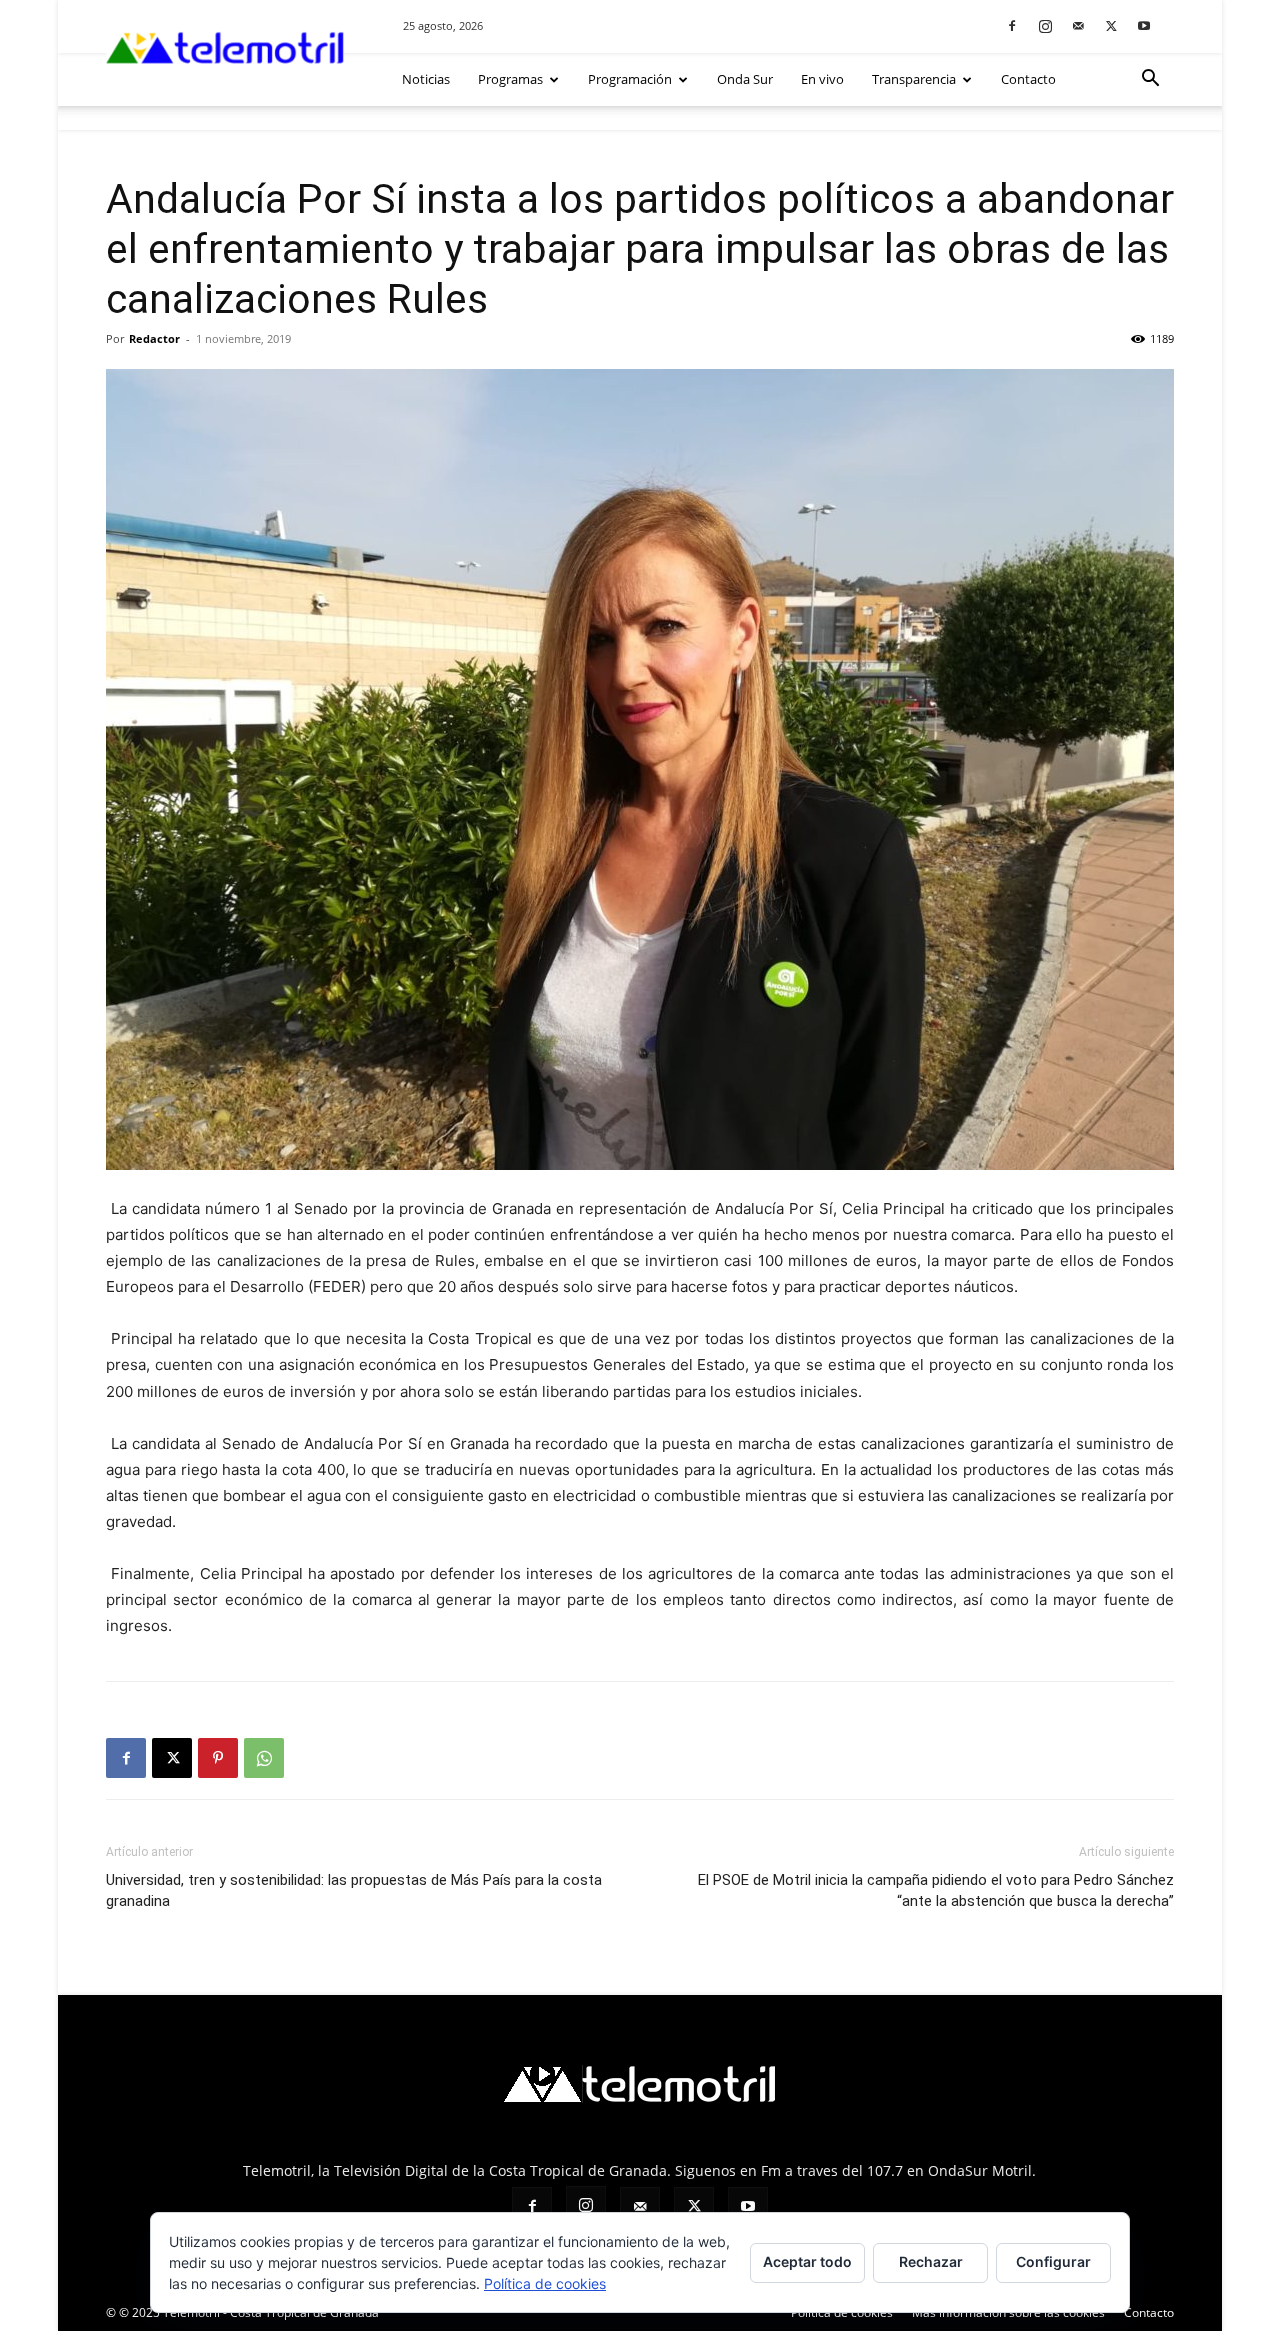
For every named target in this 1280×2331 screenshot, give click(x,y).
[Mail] (1078, 25)
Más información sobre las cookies (1008, 2312)
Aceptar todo (807, 2261)
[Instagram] (1045, 25)
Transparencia (914, 79)
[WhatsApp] (264, 1758)
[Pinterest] (218, 1758)
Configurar (1053, 2261)
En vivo (822, 79)
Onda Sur (745, 79)
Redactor (154, 338)
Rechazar (931, 2261)
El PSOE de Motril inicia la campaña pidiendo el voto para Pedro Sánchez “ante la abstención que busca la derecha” (936, 1890)
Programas (510, 79)
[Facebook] (1012, 25)
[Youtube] (1144, 25)
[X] (1111, 25)
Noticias (426, 79)
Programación (630, 79)
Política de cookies (842, 2312)
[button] (1150, 80)
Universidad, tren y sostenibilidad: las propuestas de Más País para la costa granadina (354, 1890)
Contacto (1028, 79)
